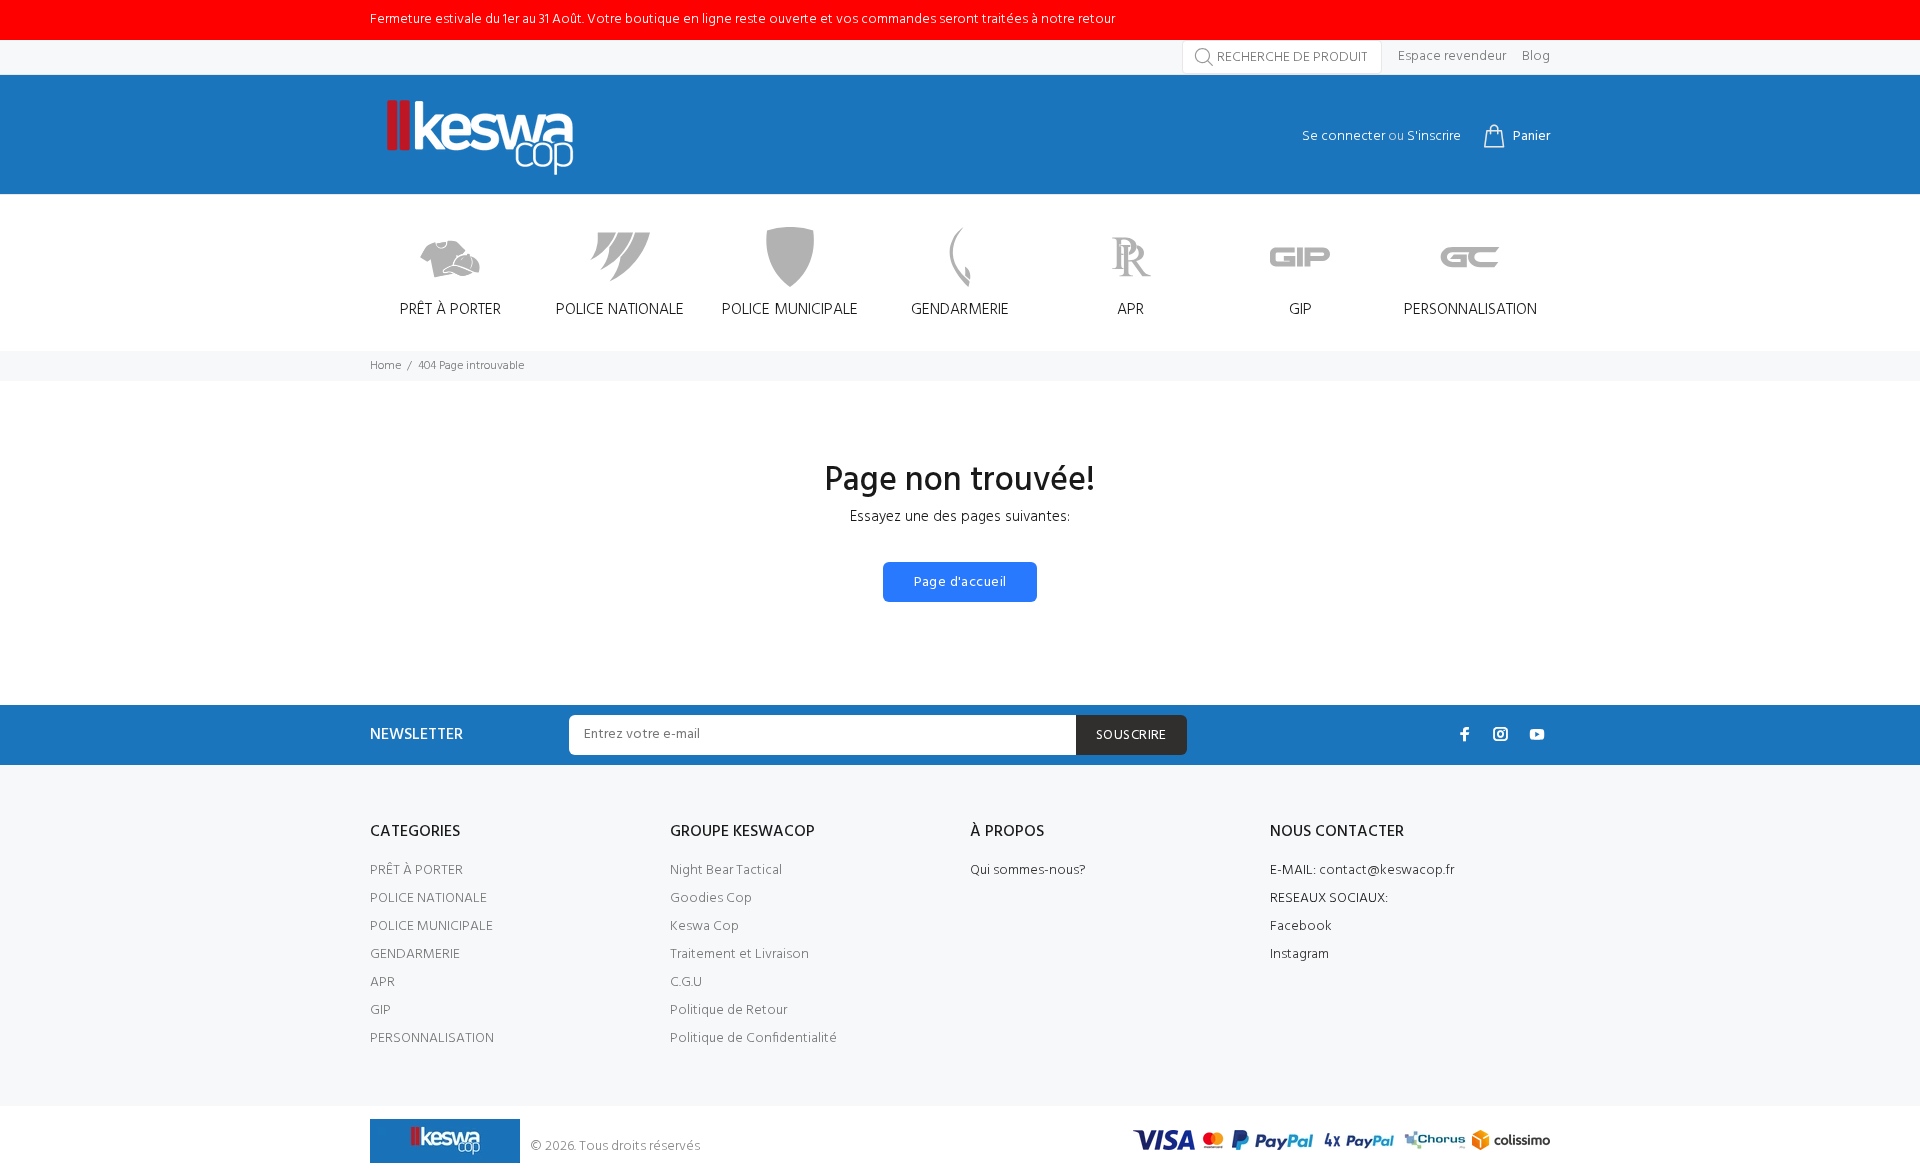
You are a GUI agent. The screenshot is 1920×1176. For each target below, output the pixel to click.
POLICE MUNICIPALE (431, 926)
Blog (1536, 57)
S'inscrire (1434, 136)
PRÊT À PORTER (416, 870)
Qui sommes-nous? (1028, 870)
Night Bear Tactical (726, 870)
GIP (380, 1010)
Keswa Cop (704, 926)
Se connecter (1343, 136)
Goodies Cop (711, 898)
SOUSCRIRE (1131, 735)
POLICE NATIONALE (428, 898)
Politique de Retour (728, 1010)
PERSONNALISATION (432, 1038)
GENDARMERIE (415, 954)
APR (382, 982)
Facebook (1301, 926)
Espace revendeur (1452, 57)
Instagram (1299, 954)
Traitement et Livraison (739, 954)
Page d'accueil (960, 582)
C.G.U (686, 982)
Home (385, 366)
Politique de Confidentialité (753, 1038)
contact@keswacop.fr (1386, 870)
